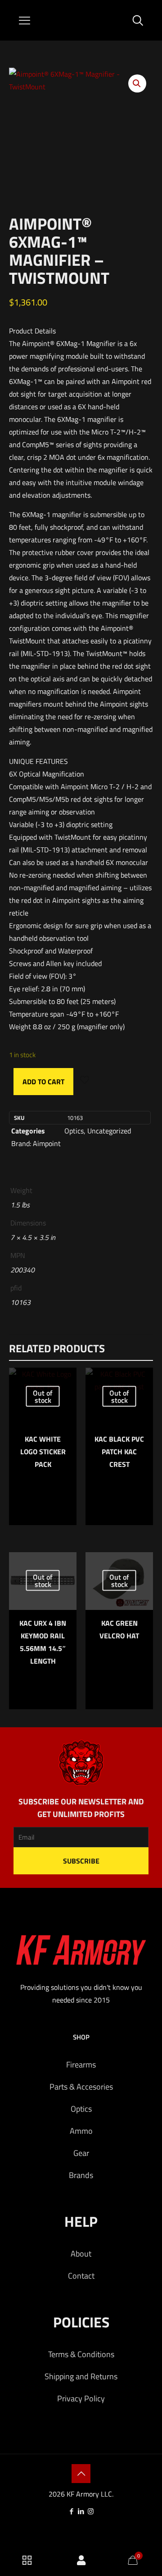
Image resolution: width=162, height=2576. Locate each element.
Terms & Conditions (81, 2354)
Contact (81, 2276)
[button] (137, 83)
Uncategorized (109, 1131)
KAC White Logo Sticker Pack (43, 1452)
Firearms (81, 2065)
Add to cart (43, 1082)
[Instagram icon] (91, 2511)
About (81, 2254)
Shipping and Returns (81, 2376)
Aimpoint (47, 1143)
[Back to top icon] (81, 2474)
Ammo (81, 2131)
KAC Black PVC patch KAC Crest (119, 1452)
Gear (81, 2153)
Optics (74, 1131)
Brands (81, 2175)
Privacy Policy (81, 2398)
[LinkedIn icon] (81, 2511)
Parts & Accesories (81, 2087)
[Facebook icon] (72, 2511)
